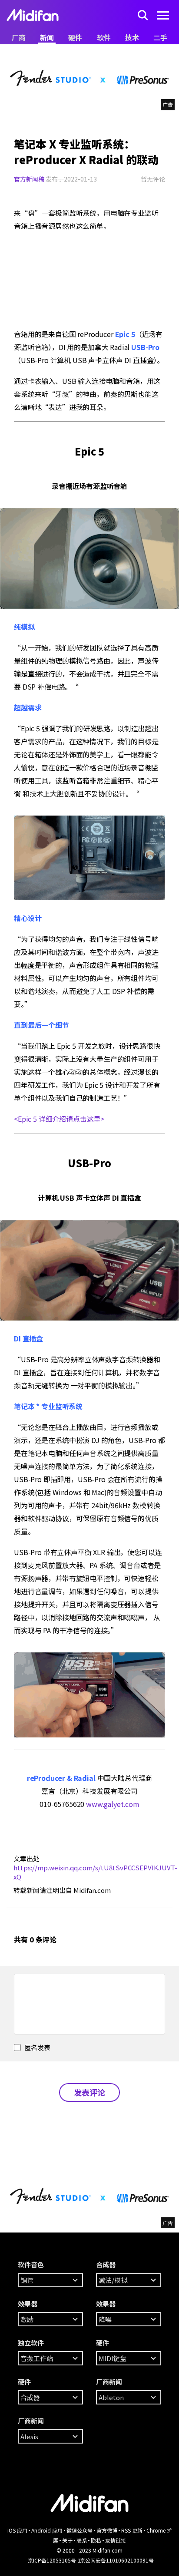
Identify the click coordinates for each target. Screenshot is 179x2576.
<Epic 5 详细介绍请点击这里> (59, 1119)
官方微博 (107, 2530)
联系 (82, 2540)
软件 (104, 37)
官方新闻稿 (29, 179)
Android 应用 (47, 2530)
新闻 (47, 37)
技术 (132, 37)
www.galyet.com (113, 1804)
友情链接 (116, 2540)
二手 (160, 37)
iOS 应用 (17, 2530)
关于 (67, 2540)
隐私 (96, 2540)
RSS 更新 (132, 2530)
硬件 (75, 37)
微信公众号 (80, 2530)
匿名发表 (37, 2047)
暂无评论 (153, 179)
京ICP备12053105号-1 (54, 2560)
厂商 (19, 37)
